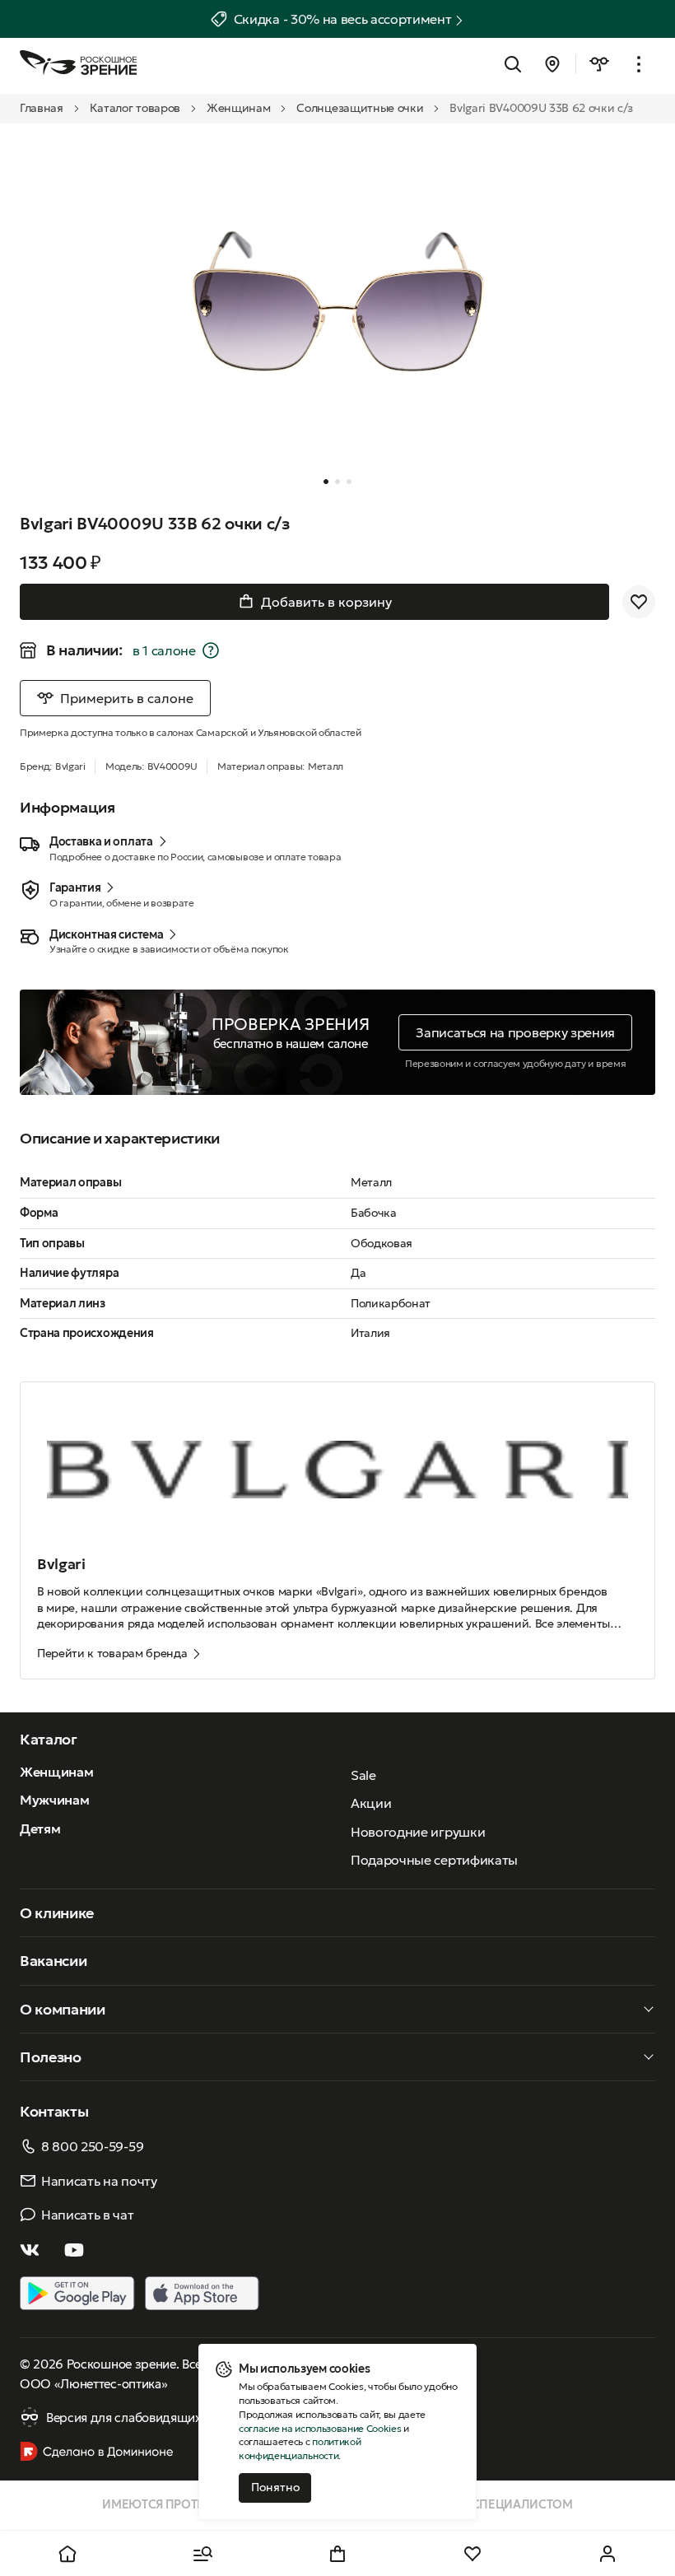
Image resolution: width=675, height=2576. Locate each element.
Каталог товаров (135, 108)
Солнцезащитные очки (360, 108)
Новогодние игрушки (418, 1832)
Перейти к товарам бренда (112, 1653)
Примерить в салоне (127, 698)
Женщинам (238, 108)
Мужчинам (54, 1800)
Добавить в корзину (326, 602)
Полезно (51, 2057)
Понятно (275, 2487)
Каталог (49, 1739)
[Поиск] (513, 64)
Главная (42, 108)
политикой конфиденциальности (300, 2448)
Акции (371, 1803)
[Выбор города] (552, 64)
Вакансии (53, 1961)
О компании (63, 2009)
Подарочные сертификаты (434, 1860)
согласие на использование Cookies (320, 2428)
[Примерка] (599, 64)
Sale (363, 1775)
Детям (40, 1828)
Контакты (54, 2111)
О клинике (57, 1913)
